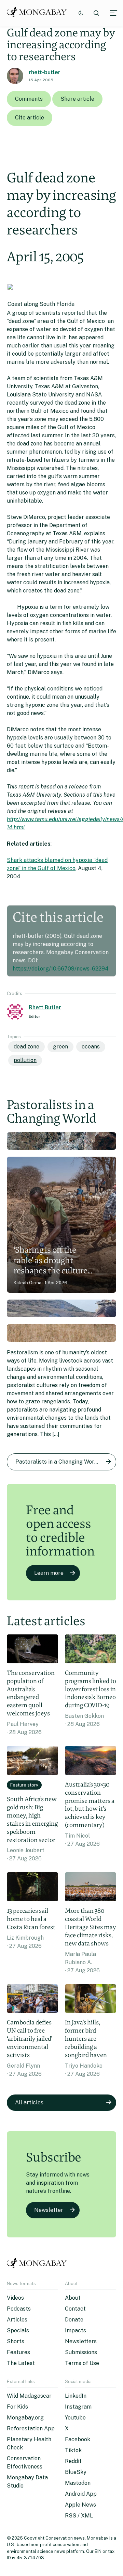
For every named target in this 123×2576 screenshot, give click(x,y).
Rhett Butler (45, 1007)
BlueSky (76, 2472)
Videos (15, 2298)
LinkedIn (76, 2396)
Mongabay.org (25, 2418)
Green (60, 1047)
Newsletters (81, 2341)
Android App (81, 2494)
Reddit (73, 2461)
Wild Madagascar (29, 2396)
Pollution (25, 1060)
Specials (18, 2330)
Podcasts (19, 2309)
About (73, 2298)
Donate (74, 2320)
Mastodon (78, 2483)
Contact (75, 2309)
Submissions (81, 2352)
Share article (77, 99)
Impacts (76, 2330)
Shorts (16, 2341)
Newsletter (49, 2210)
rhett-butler (45, 72)
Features (18, 2352)
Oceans (91, 1047)
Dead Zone (26, 1047)
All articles (29, 2102)
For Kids (17, 2407)
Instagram (78, 2407)
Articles (17, 2320)
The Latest (21, 2363)
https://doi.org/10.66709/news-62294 (61, 969)
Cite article (30, 118)
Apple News (80, 2505)
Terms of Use (82, 2363)
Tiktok (73, 2450)
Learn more (49, 1573)
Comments (29, 99)
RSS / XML (79, 2516)
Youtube (75, 2418)
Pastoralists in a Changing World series (66, 1462)
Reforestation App (31, 2428)
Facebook (78, 2439)
